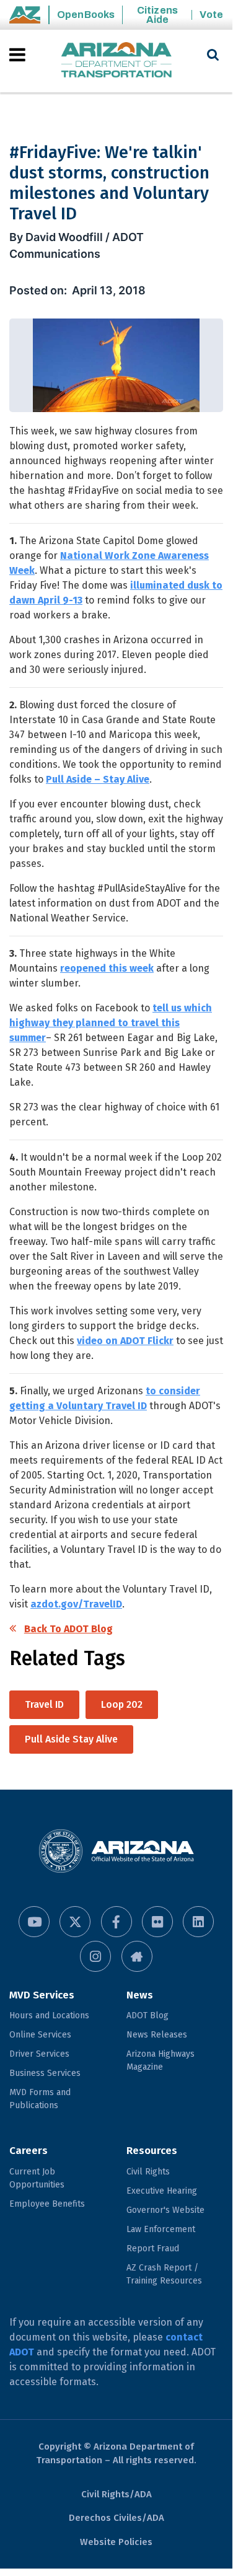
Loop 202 (122, 1704)
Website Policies (116, 2542)
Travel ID (44, 1704)
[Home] (116, 61)
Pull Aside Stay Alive (71, 1739)
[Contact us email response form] (137, 1956)
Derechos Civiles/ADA (116, 2518)
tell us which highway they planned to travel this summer (111, 1023)
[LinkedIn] (198, 1922)
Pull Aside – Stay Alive (98, 779)
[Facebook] (116, 1922)
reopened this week (107, 968)
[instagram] (95, 1956)
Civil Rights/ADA (116, 2494)
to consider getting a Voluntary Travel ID (105, 1398)
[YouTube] (34, 1922)
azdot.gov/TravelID (76, 1604)
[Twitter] (75, 1922)
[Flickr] (157, 1922)
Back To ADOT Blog (68, 1629)
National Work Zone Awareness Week (109, 563)
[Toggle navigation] (18, 55)
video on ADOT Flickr (125, 1341)
